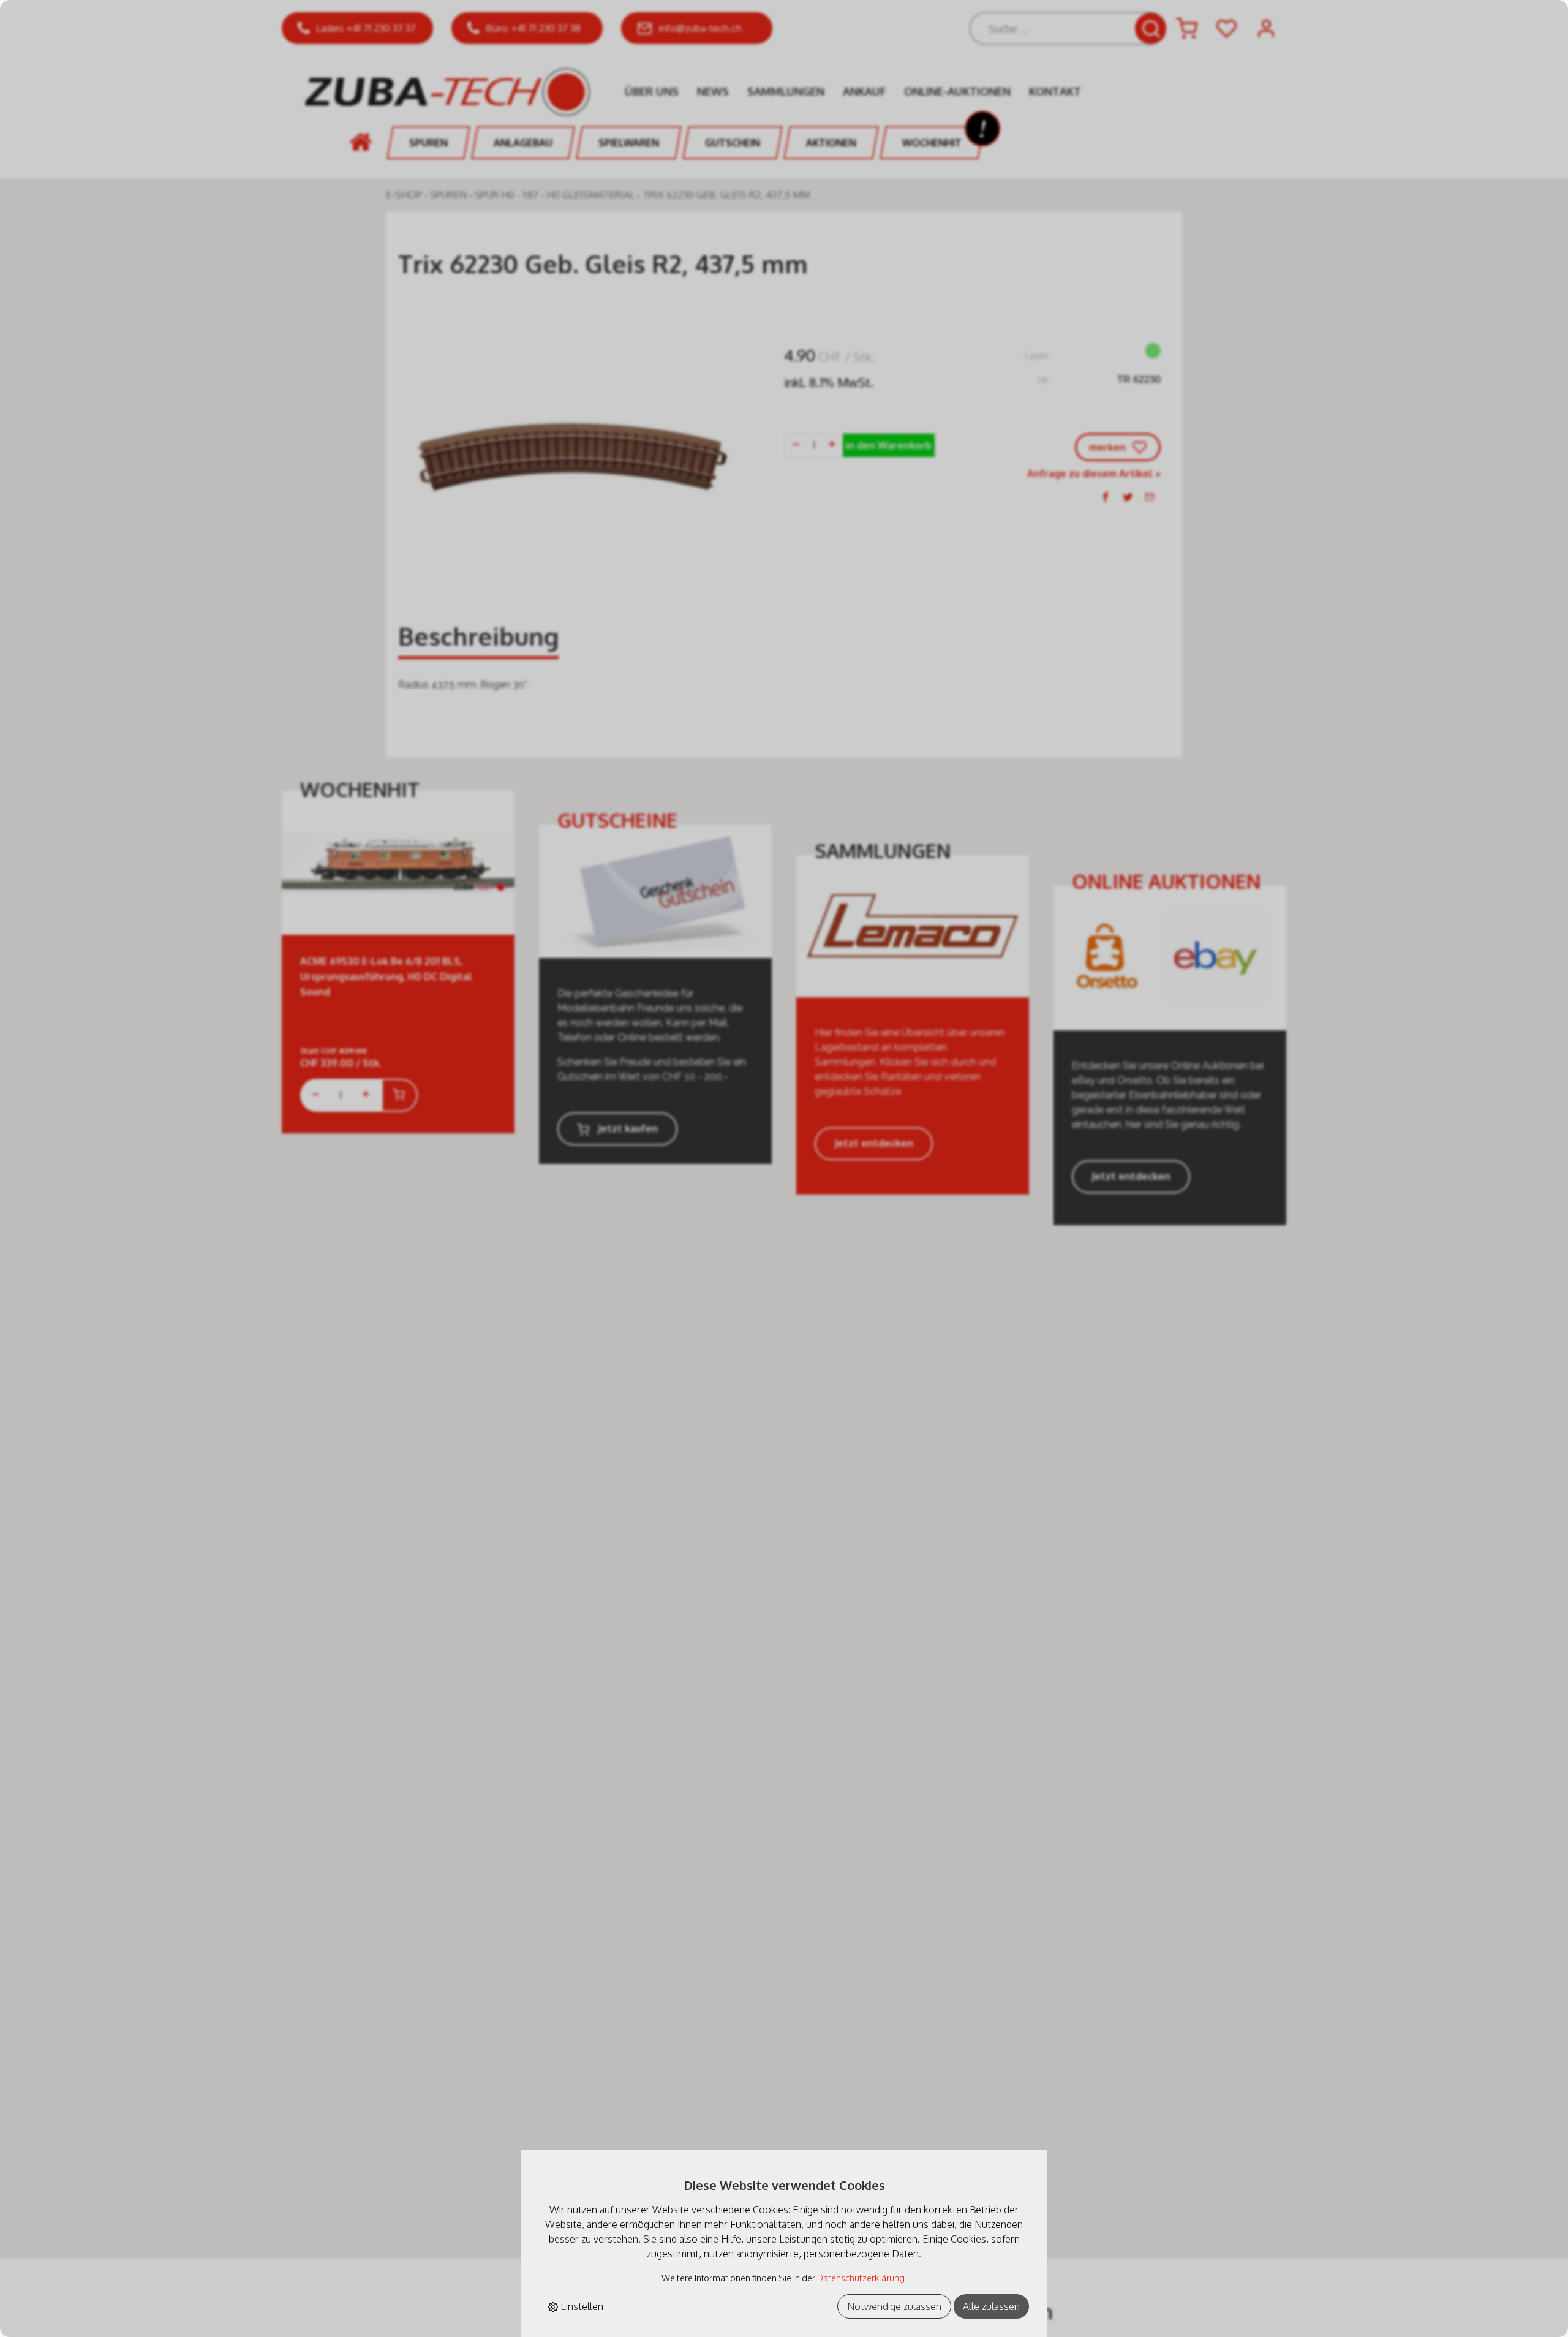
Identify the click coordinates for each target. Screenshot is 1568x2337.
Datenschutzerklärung (861, 2278)
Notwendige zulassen (894, 2306)
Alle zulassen (991, 2306)
